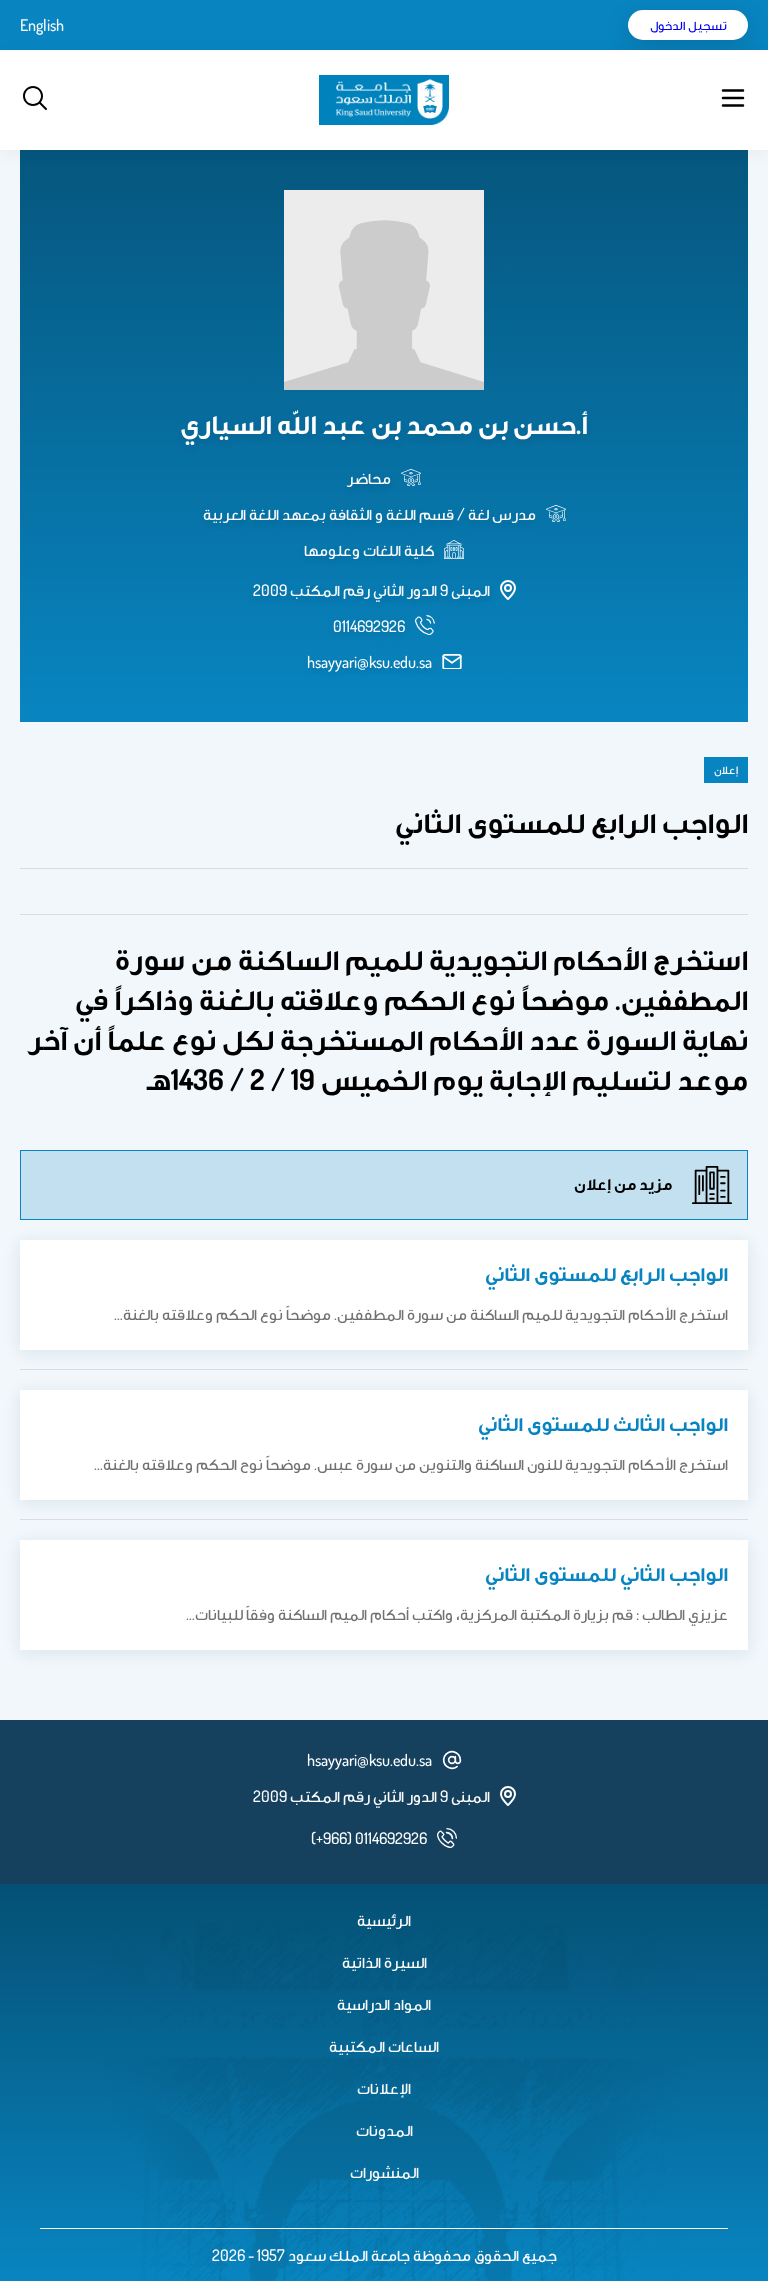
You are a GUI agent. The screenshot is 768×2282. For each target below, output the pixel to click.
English (42, 25)
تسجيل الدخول (688, 25)
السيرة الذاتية (384, 1962)
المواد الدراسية (384, 2004)
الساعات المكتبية (384, 2046)
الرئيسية (384, 1920)
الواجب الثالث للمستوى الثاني (603, 1423)
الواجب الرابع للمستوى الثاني (606, 1273)
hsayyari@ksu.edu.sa (369, 662)
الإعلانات (384, 2088)
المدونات (384, 2130)
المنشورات (384, 2172)
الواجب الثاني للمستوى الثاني (606, 1573)
